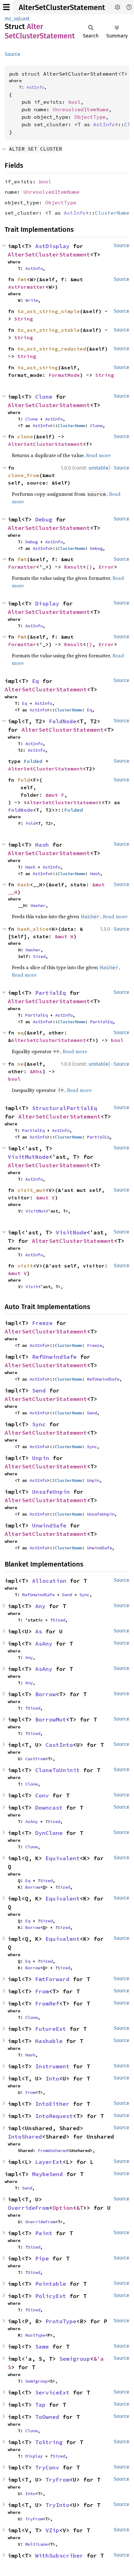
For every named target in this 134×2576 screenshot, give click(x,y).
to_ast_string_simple (49, 311)
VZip (52, 2530)
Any (40, 1606)
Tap (40, 2405)
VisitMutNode (28, 1157)
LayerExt (49, 2162)
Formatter (22, 567)
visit (25, 1266)
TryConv (47, 2467)
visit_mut (31, 1190)
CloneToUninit (57, 1770)
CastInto (59, 1745)
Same (42, 2347)
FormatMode (64, 375)
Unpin (41, 1458)
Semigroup (75, 2359)
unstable (98, 468)
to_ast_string (38, 367)
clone (25, 436)
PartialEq (51, 993)
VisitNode (71, 1232)
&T (80, 2208)
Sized (39, 956)
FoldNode (63, 721)
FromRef (47, 2003)
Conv (42, 1795)
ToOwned (47, 2417)
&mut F (55, 795)
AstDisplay (52, 246)
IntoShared (25, 2137)
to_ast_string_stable (49, 330)
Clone (44, 397)
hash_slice (33, 929)
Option (63, 2208)
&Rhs (36, 1071)
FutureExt (51, 2029)
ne (21, 1064)
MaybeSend (48, 2174)
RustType (35, 2335)
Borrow (45, 1694)
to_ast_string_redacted (52, 349)
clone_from (24, 475)
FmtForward (52, 1979)
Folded (33, 761)
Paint (44, 2233)
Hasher (38, 905)
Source (12, 54)
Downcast (49, 1808)
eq (21, 1033)
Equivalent (63, 1858)
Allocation (49, 1581)
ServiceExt (52, 2392)
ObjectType (90, 117)
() (89, 567)
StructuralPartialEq (65, 1108)
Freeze (42, 1323)
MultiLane (36, 2544)
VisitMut (36, 1211)
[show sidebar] (6, 7)
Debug (44, 519)
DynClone (49, 1833)
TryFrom (57, 2480)
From (42, 1991)
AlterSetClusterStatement (62, 7)
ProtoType (61, 2321)
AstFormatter (27, 287)
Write (32, 300)
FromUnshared (53, 2150)
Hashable (49, 2041)
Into (52, 2078)
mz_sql (12, 19)
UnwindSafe (49, 1525)
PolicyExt (51, 2296)
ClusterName (112, 213)
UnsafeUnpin (51, 1492)
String (24, 319)
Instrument (52, 2066)
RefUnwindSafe (54, 1357)
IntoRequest (54, 2116)
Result (74, 567)
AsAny (44, 1644)
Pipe (42, 2258)
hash (24, 884)
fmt (22, 279)
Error (106, 567)
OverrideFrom (28, 2208)
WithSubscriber (59, 2556)
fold (24, 780)
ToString (49, 2442)
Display (47, 603)
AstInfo (35, 87)
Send (39, 1390)
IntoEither (52, 2104)
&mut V (45, 1198)
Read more (98, 455)
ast (26, 19)
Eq (36, 681)
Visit (32, 1287)
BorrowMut (51, 1719)
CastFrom (35, 1759)
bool (74, 102)
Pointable (51, 2284)
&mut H (64, 936)
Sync (39, 1424)
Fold (31, 823)
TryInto (57, 2505)
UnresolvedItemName (81, 109)
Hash (42, 845)
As (39, 1631)
